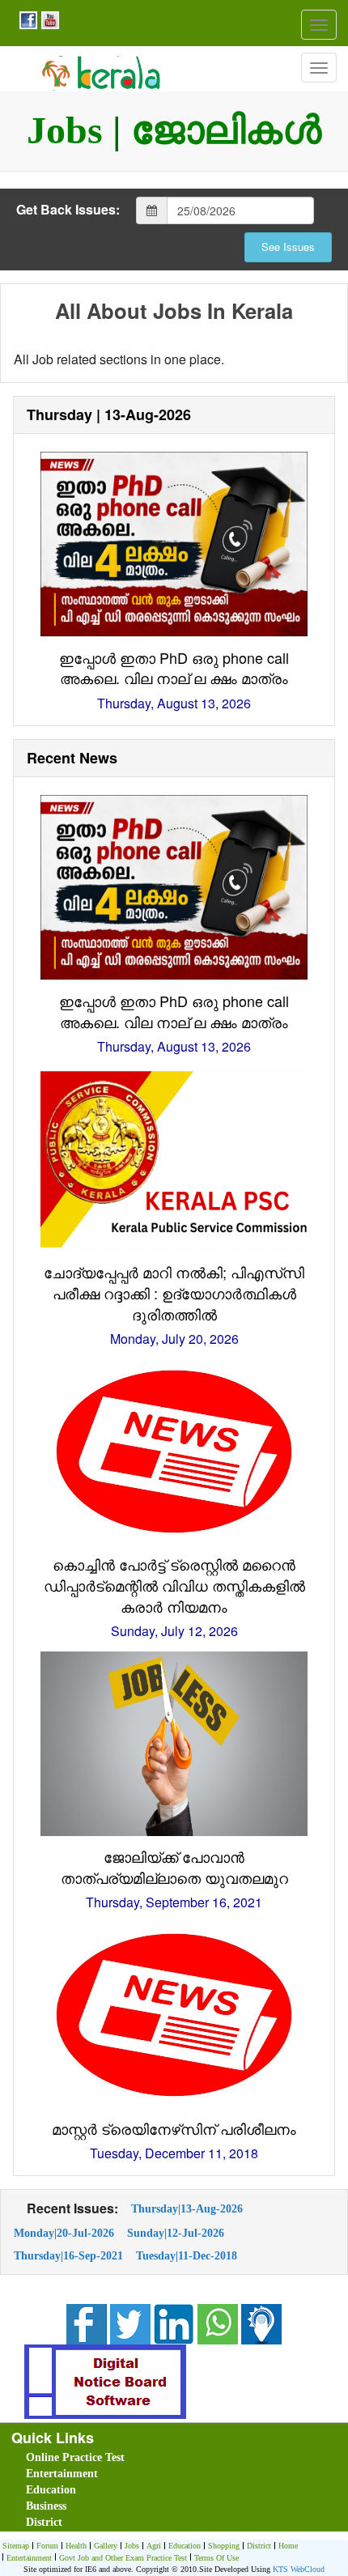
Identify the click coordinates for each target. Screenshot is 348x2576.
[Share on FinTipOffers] (261, 2322)
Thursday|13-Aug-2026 (187, 2208)
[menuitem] (117, 2458)
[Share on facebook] (87, 2322)
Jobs (132, 2546)
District (44, 2522)
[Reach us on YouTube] (48, 19)
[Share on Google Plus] (174, 2322)
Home (288, 2546)
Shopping (224, 2546)
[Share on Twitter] (130, 2322)
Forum (47, 2546)
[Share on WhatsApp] (218, 2322)
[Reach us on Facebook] (26, 19)
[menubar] (177, 2490)
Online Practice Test (75, 2457)
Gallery (106, 2546)
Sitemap (16, 2546)
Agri (154, 2546)
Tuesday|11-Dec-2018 (187, 2255)
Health (76, 2546)
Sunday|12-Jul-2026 (176, 2233)
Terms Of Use (216, 2558)
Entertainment (62, 2474)
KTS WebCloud (299, 2569)
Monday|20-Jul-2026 (64, 2233)
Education (51, 2490)
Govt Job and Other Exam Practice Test (123, 2558)
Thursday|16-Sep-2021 (68, 2255)
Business (46, 2506)
